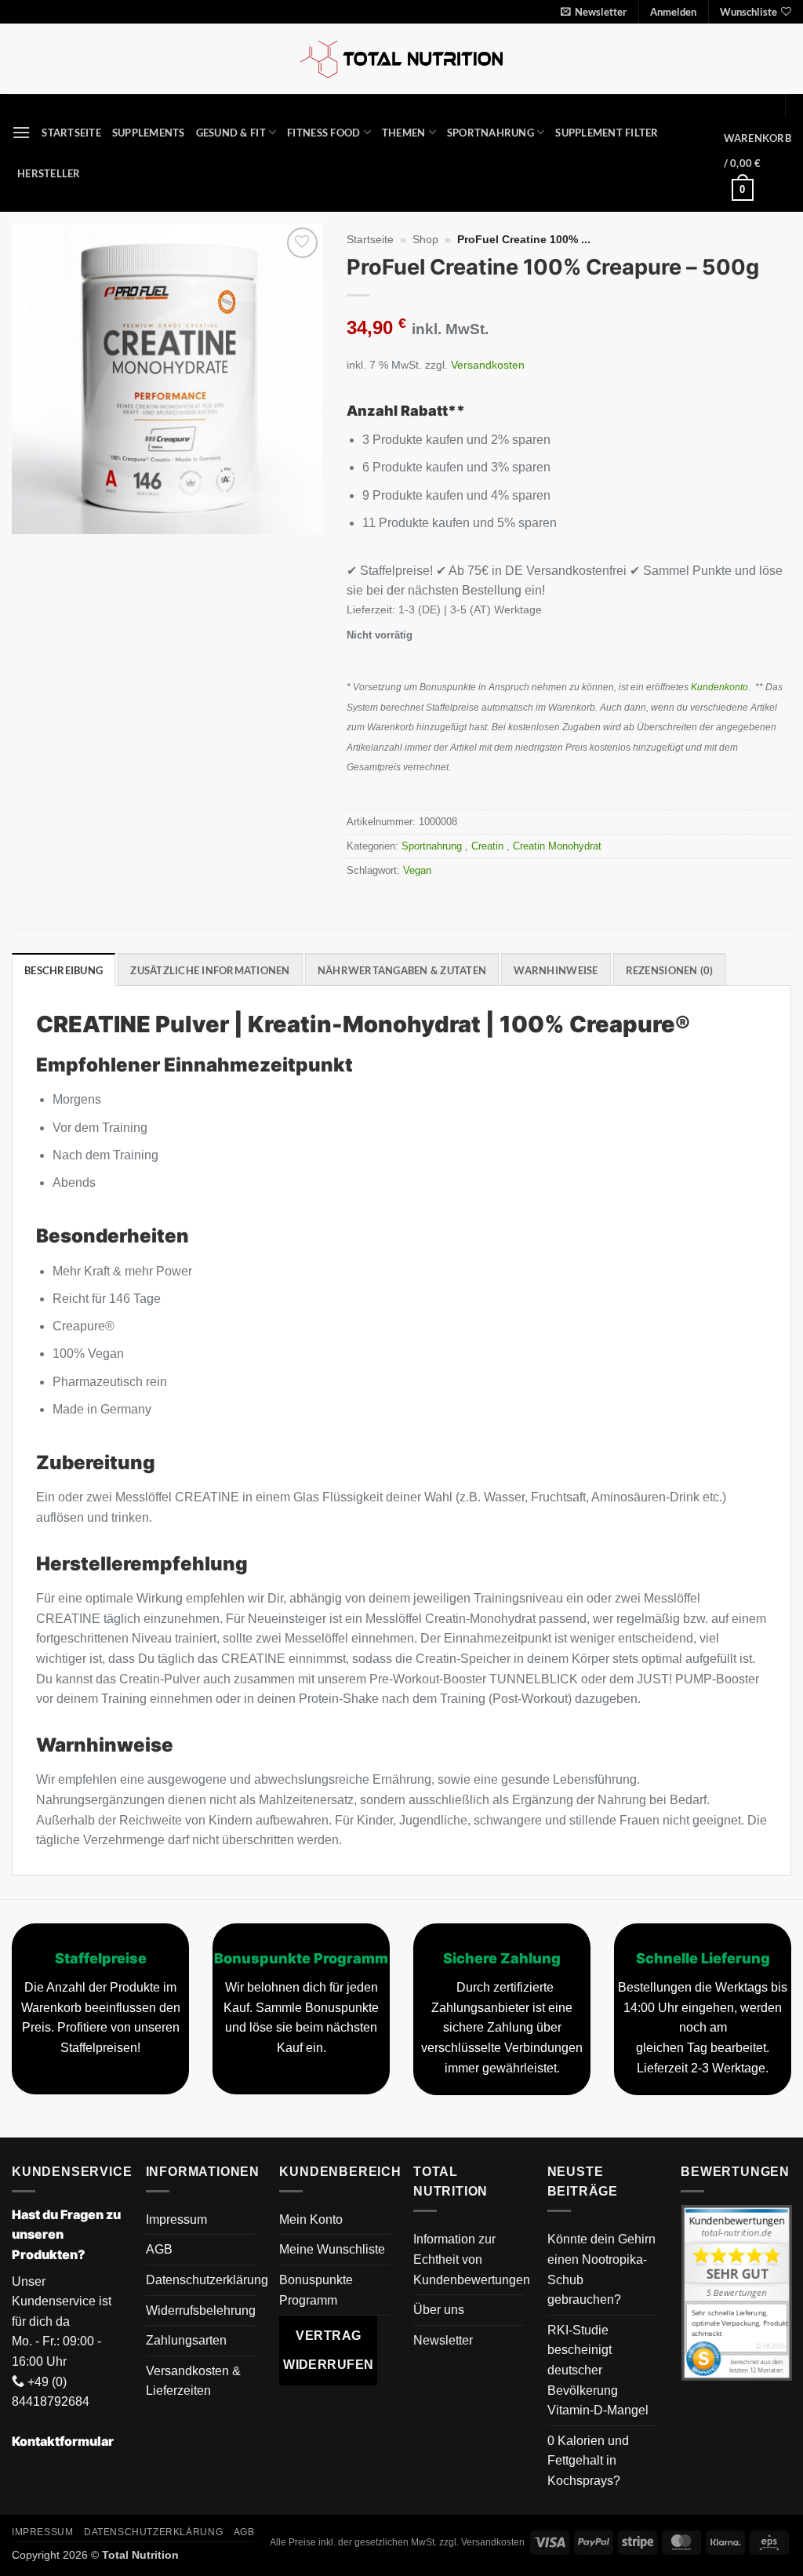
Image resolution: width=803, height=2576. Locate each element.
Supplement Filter (607, 133)
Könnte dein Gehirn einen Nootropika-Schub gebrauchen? (601, 2269)
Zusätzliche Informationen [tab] (210, 970)
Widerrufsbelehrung (201, 2310)
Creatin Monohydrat (559, 846)
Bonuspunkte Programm (316, 2290)
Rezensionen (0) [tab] (670, 970)
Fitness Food (323, 133)
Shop (425, 240)
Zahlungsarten (186, 2340)
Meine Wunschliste (332, 2249)
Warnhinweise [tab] (556, 970)
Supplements (149, 133)
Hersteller (49, 173)
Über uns (439, 2310)
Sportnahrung (491, 133)
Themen (404, 133)
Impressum (176, 2219)
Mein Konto (311, 2219)
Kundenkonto (719, 687)
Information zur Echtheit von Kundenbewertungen (472, 2259)
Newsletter (443, 2340)
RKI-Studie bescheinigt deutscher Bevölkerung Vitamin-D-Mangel (598, 2370)
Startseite (71, 133)
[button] (594, 12)
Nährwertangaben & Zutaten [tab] (402, 970)
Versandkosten (488, 365)
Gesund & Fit (231, 133)
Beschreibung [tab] (64, 970)
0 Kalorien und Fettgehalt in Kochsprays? (588, 2461)
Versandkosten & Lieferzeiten (193, 2381)
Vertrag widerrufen (329, 2350)
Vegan (417, 870)
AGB (159, 2249)
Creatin (489, 846)
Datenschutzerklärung (207, 2280)
